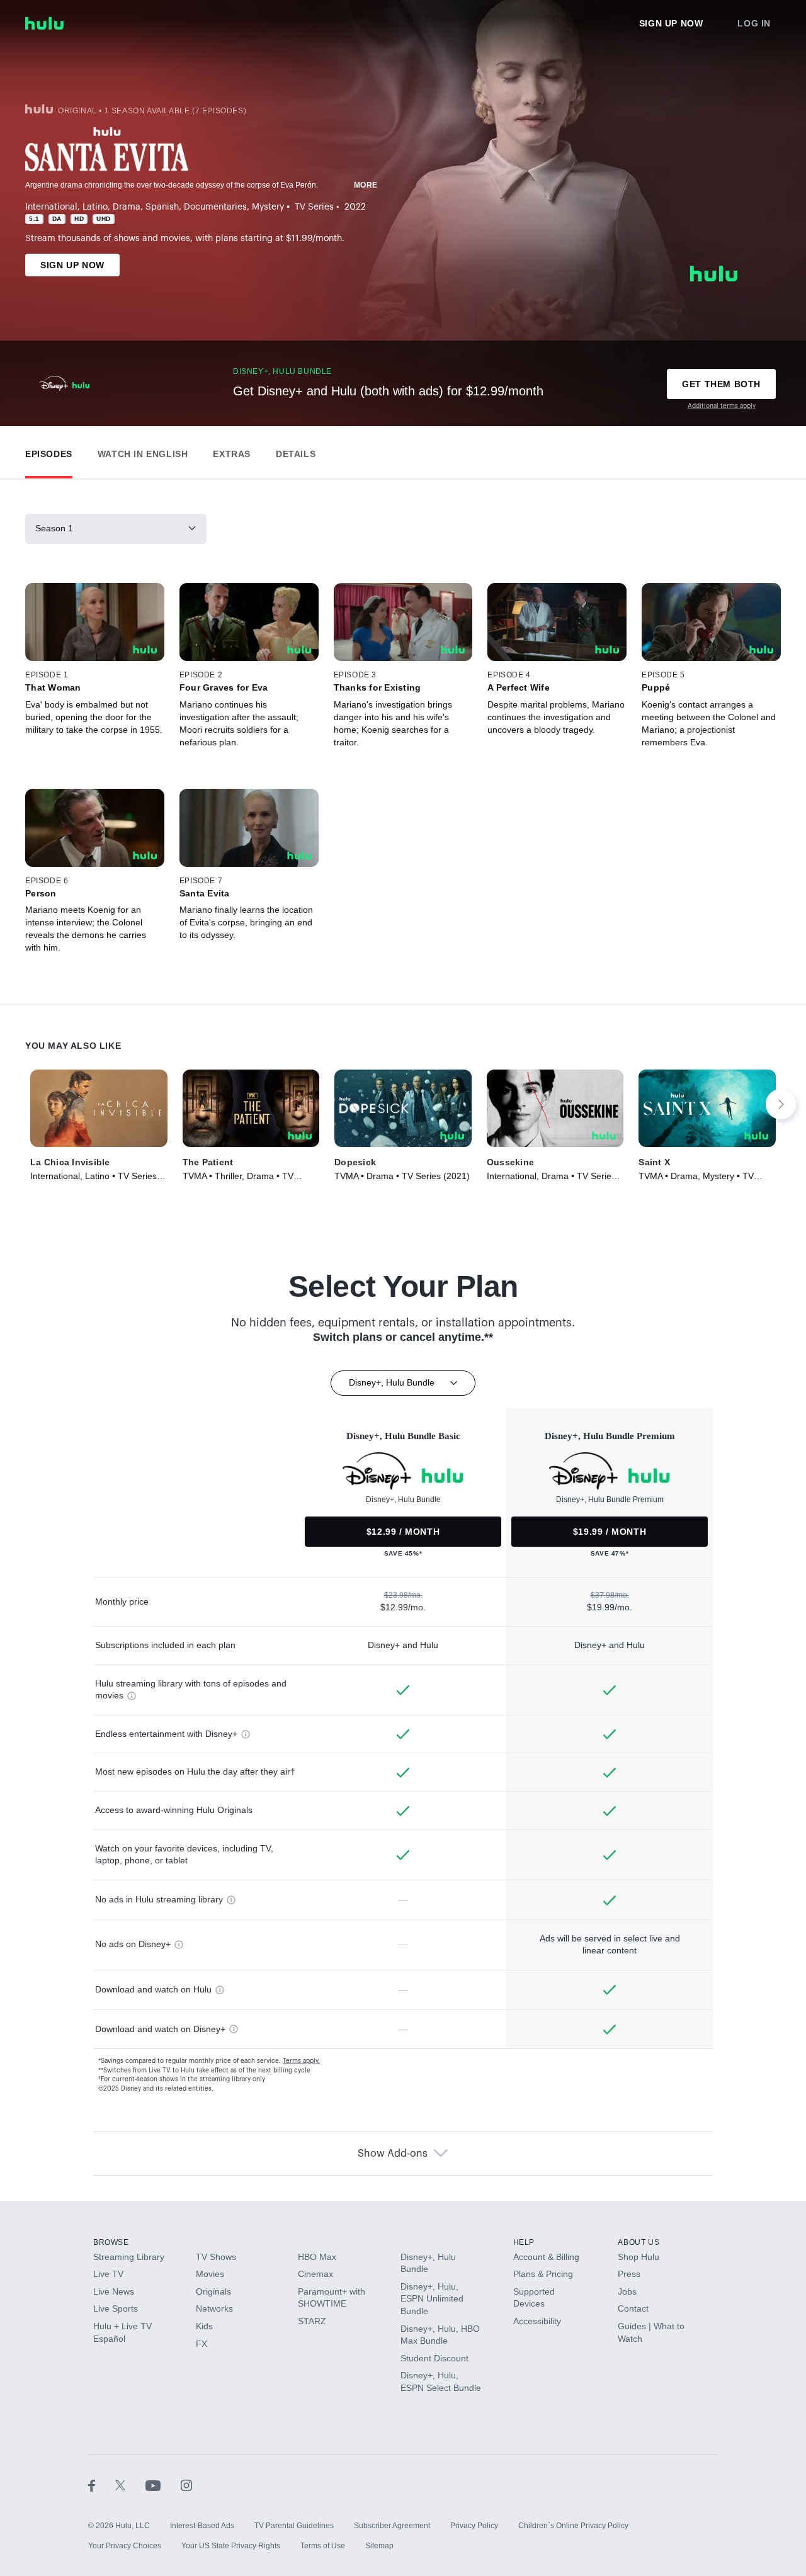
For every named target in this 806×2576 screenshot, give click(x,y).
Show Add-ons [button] (393, 2154)
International (51, 207)
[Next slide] (781, 1104)
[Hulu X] (130, 2485)
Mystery (268, 207)
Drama (127, 207)
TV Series (314, 207)
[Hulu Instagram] (186, 2485)
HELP (524, 2242)
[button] (49, 451)
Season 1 (54, 528)
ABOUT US (639, 2242)
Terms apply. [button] (301, 2061)
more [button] (366, 185)
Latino (95, 207)
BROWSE (111, 2242)
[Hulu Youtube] (163, 2485)
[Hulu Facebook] (102, 2485)
